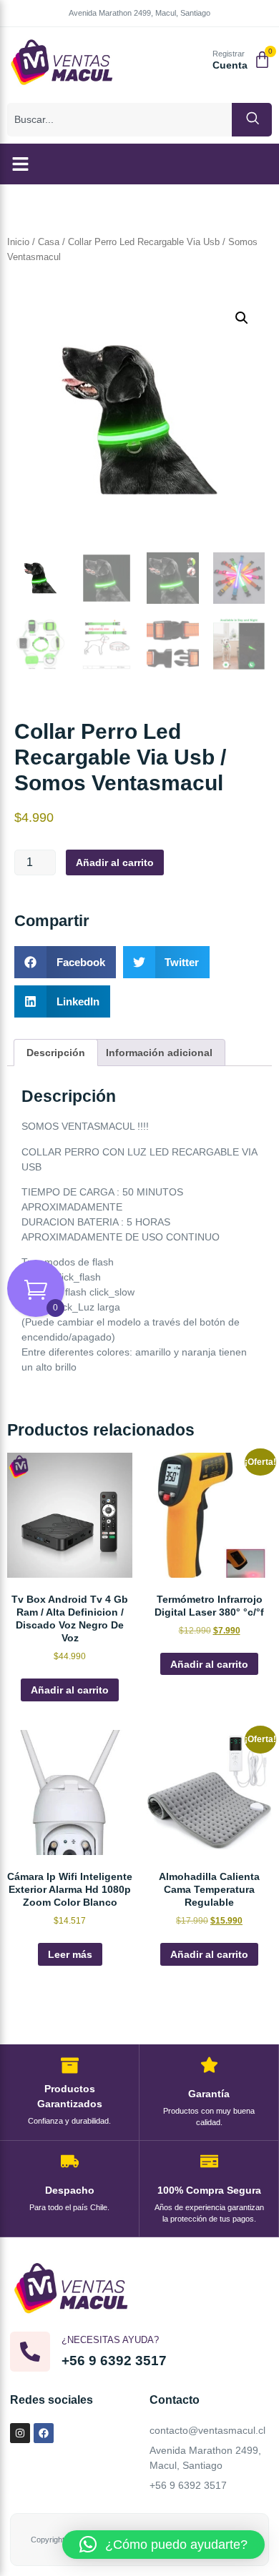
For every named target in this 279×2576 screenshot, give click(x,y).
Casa (49, 242)
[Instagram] (20, 2433)
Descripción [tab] (56, 1053)
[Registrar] (196, 61)
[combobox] (119, 120)
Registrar (229, 54)
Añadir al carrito (115, 862)
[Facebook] (44, 2433)
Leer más (70, 1954)
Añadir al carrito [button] (70, 1690)
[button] (21, 164)
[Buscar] (252, 120)
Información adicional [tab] (159, 1053)
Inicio (18, 242)
